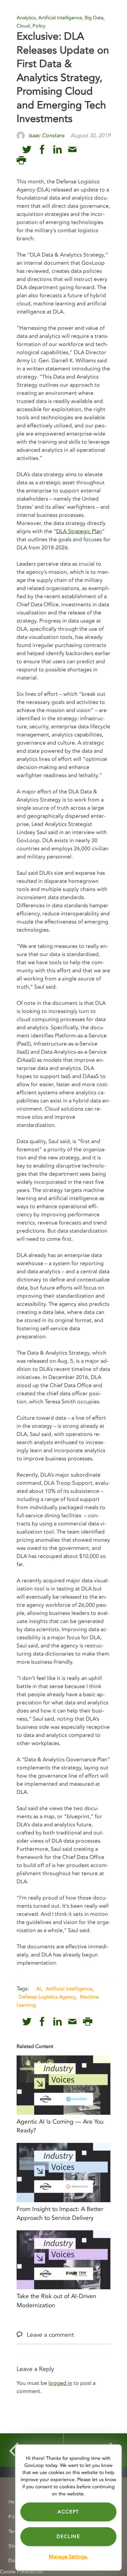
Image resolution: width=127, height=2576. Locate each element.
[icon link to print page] (21, 160)
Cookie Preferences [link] (22, 2572)
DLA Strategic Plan (79, 531)
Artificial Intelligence (60, 18)
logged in (60, 2383)
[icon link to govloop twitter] (27, 150)
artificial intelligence (69, 1989)
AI (39, 1989)
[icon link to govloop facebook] (42, 150)
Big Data (94, 18)
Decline (68, 2537)
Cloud (23, 26)
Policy (39, 26)
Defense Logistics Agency (47, 1997)
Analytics (26, 18)
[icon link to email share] (72, 150)
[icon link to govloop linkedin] (57, 150)
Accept (68, 2512)
